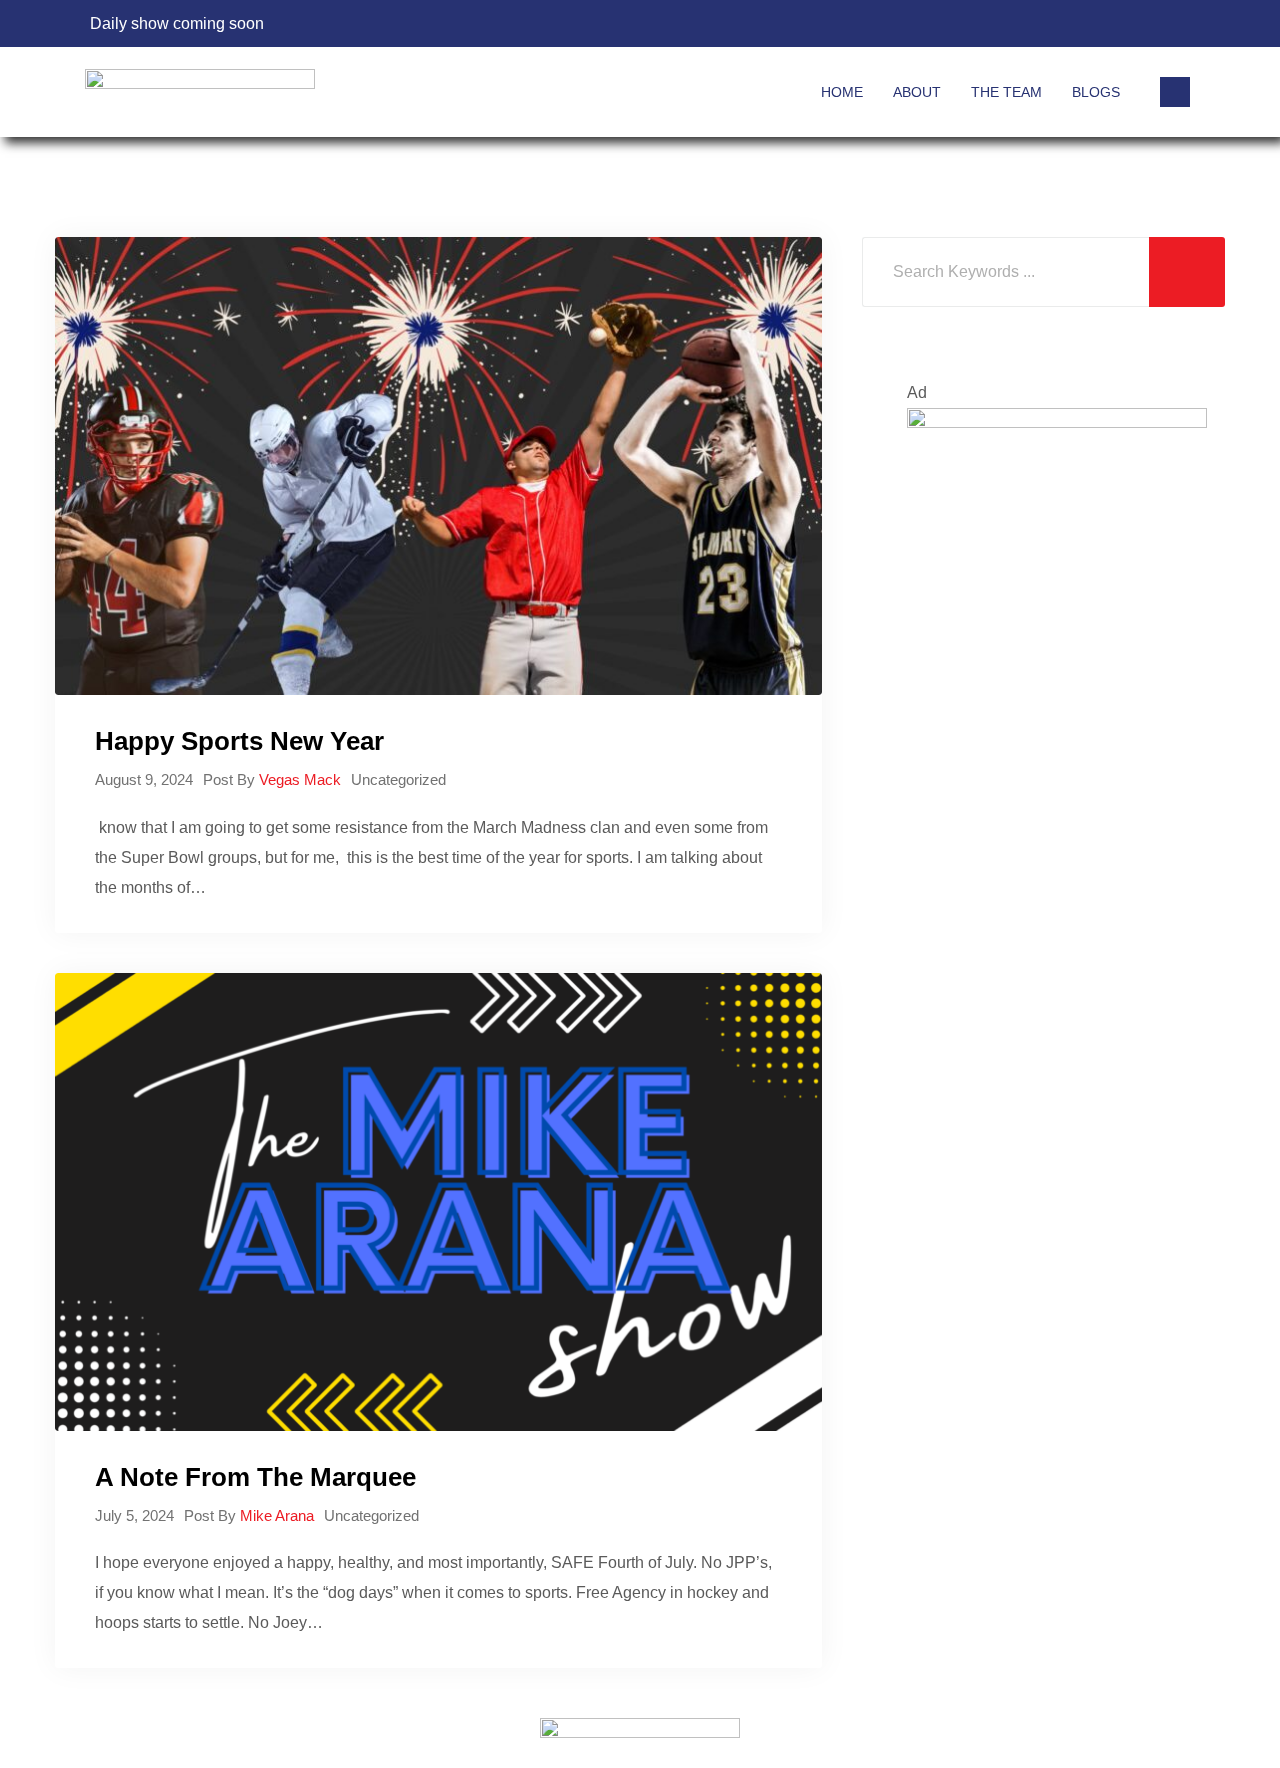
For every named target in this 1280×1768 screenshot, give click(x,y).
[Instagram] (1174, 24)
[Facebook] (1102, 24)
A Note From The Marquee (255, 1477)
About (917, 92)
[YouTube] (1030, 24)
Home (842, 92)
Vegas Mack (300, 779)
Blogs (1096, 92)
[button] (1175, 92)
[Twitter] (1138, 24)
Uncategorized (398, 779)
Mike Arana (277, 1515)
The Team (1006, 92)
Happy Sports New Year (239, 741)
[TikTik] (1066, 24)
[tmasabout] (1057, 531)
